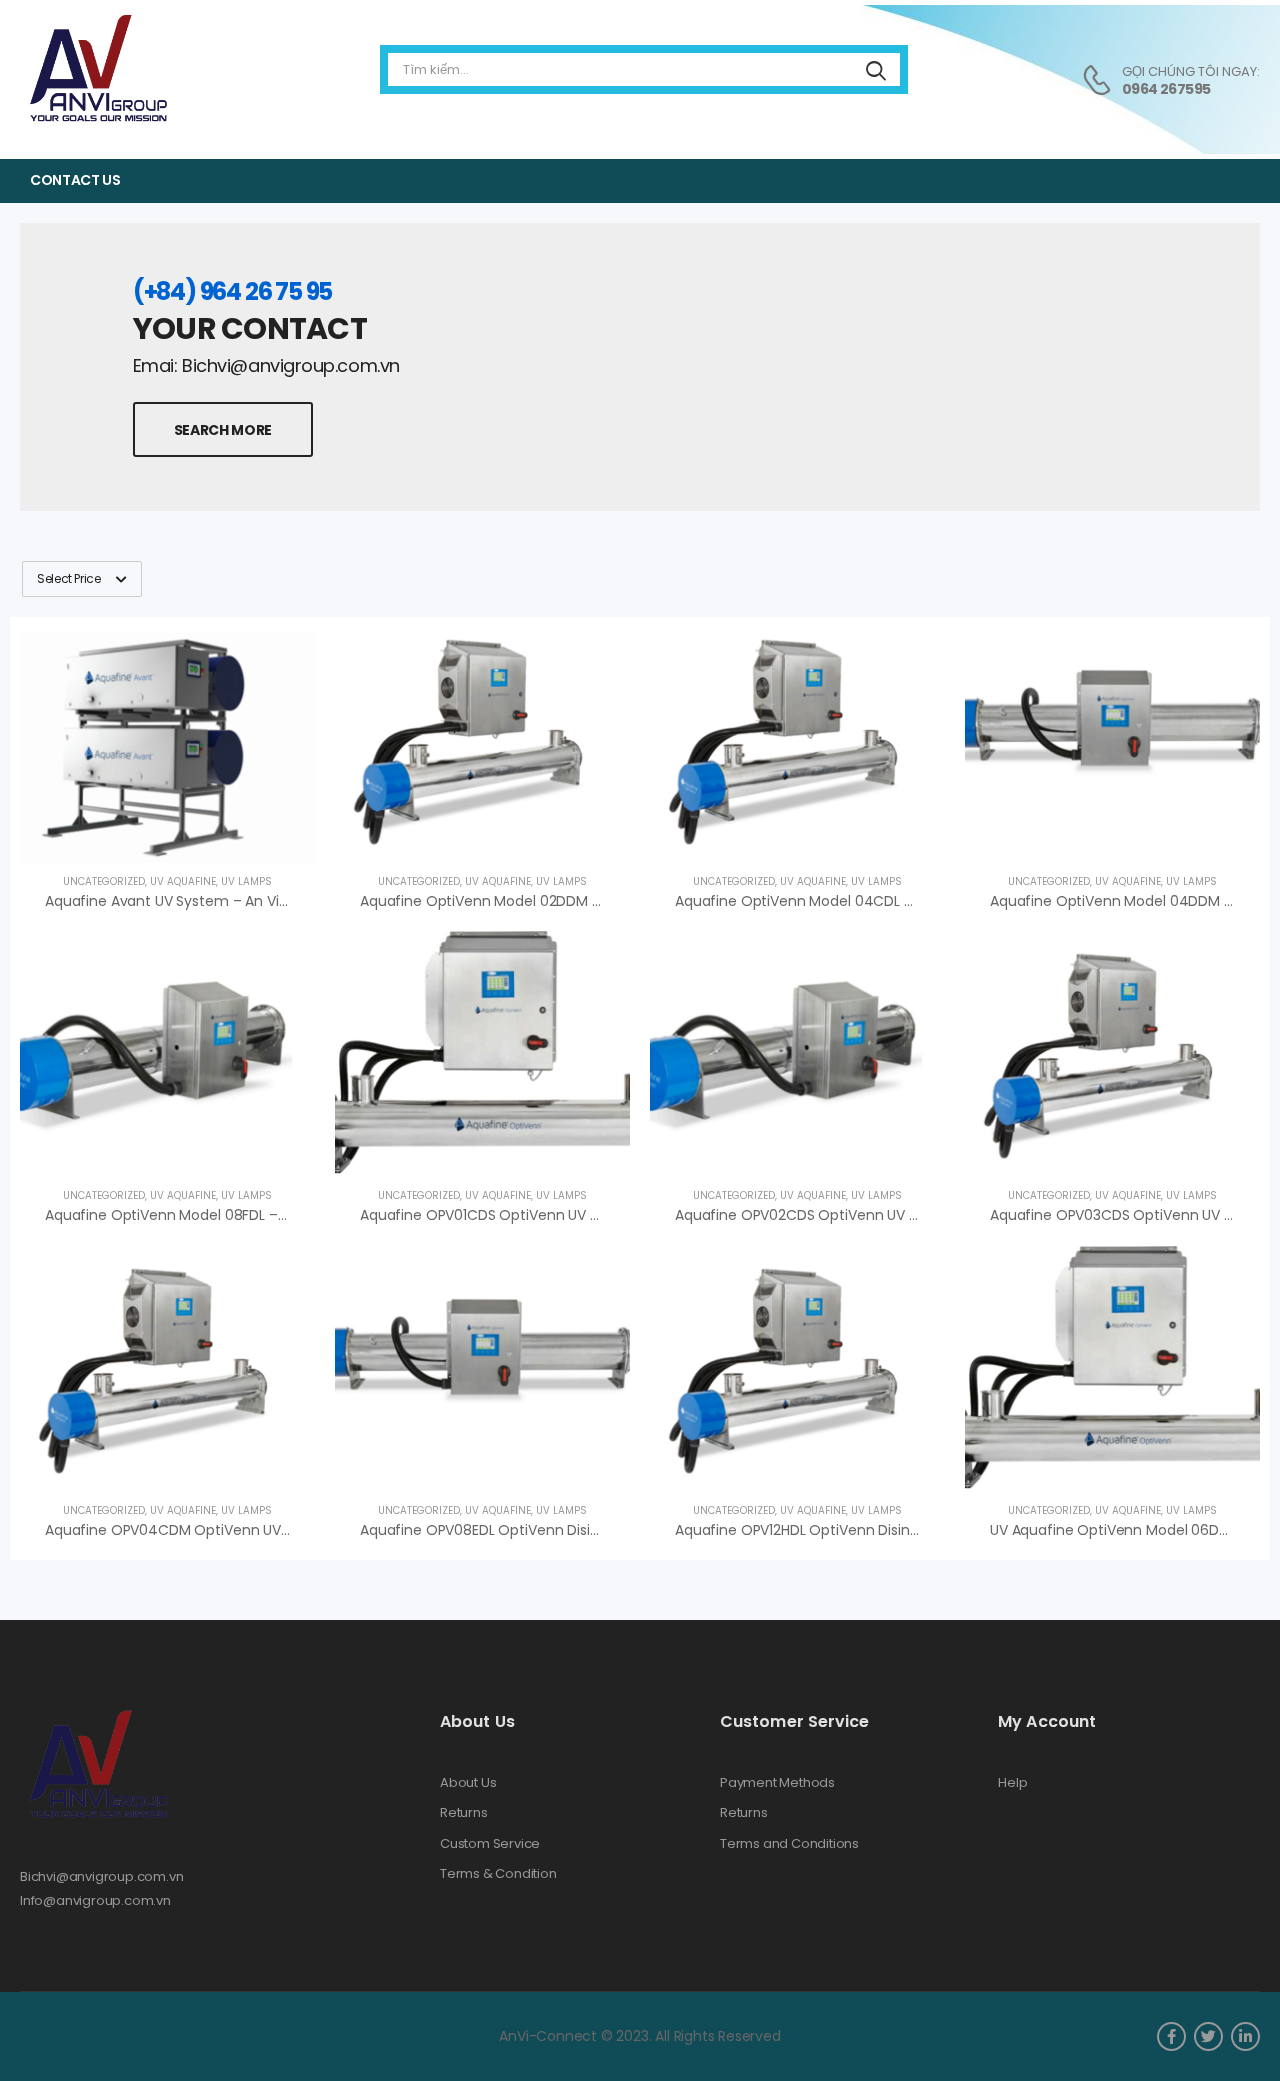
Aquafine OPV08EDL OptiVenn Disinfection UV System (543, 1530)
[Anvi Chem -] (97, 69)
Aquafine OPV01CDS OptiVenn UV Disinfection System (543, 1215)
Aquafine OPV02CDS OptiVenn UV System (818, 1215)
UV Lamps (246, 881)
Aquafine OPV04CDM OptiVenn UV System (191, 1530)
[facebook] (1171, 2036)
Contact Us (75, 180)
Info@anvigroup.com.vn (95, 1900)
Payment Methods (777, 1783)
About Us (468, 1783)
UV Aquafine (183, 881)
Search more (223, 430)
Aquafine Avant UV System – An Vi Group (185, 901)
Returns (464, 1813)
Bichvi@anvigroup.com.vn (102, 1876)
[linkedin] (1245, 2036)
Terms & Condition (498, 1874)
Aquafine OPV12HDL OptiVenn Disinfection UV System (856, 1530)
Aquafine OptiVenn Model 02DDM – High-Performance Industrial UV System (618, 901)
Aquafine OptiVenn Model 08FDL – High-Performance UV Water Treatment (301, 1215)
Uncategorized (104, 881)
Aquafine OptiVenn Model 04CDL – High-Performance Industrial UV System (931, 901)
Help (1012, 1783)
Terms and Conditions (789, 1844)
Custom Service (490, 1844)
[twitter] (1208, 2036)
